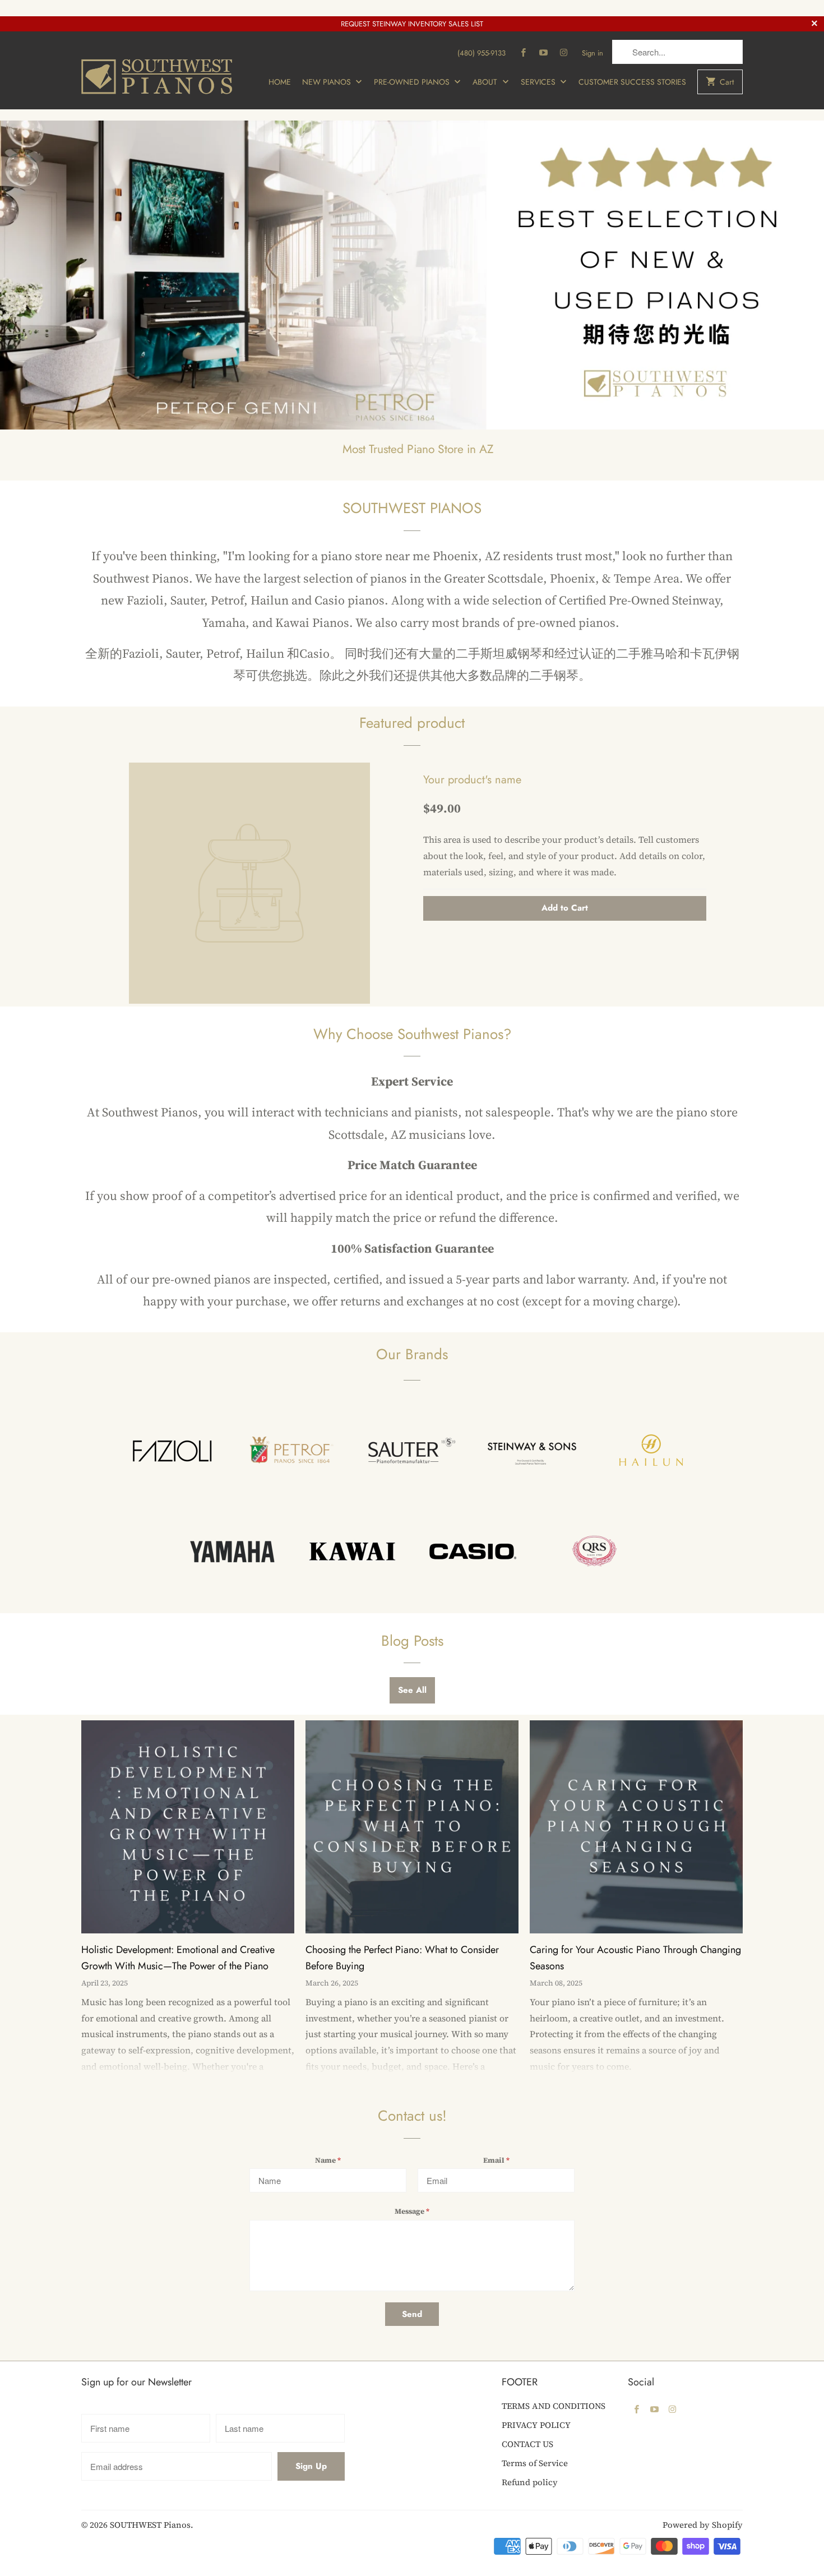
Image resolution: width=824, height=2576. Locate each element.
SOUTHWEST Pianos (150, 2525)
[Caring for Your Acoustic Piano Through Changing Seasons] (636, 1831)
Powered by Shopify (703, 2525)
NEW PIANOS (328, 82)
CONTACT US (527, 2444)
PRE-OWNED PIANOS (413, 82)
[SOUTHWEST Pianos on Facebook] (524, 53)
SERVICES (539, 82)
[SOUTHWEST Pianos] (160, 70)
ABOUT (486, 82)
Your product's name (472, 780)
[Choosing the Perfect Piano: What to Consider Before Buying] (412, 1831)
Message (412, 2211)
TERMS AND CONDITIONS (554, 2406)
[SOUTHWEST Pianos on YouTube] (544, 53)
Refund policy (530, 2482)
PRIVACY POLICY (536, 2425)
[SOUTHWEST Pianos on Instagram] (564, 53)
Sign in (592, 53)
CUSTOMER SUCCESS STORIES (632, 82)
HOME (280, 82)
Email (496, 2160)
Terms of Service (535, 2463)
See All (412, 1690)
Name (328, 2160)
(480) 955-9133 (482, 53)
